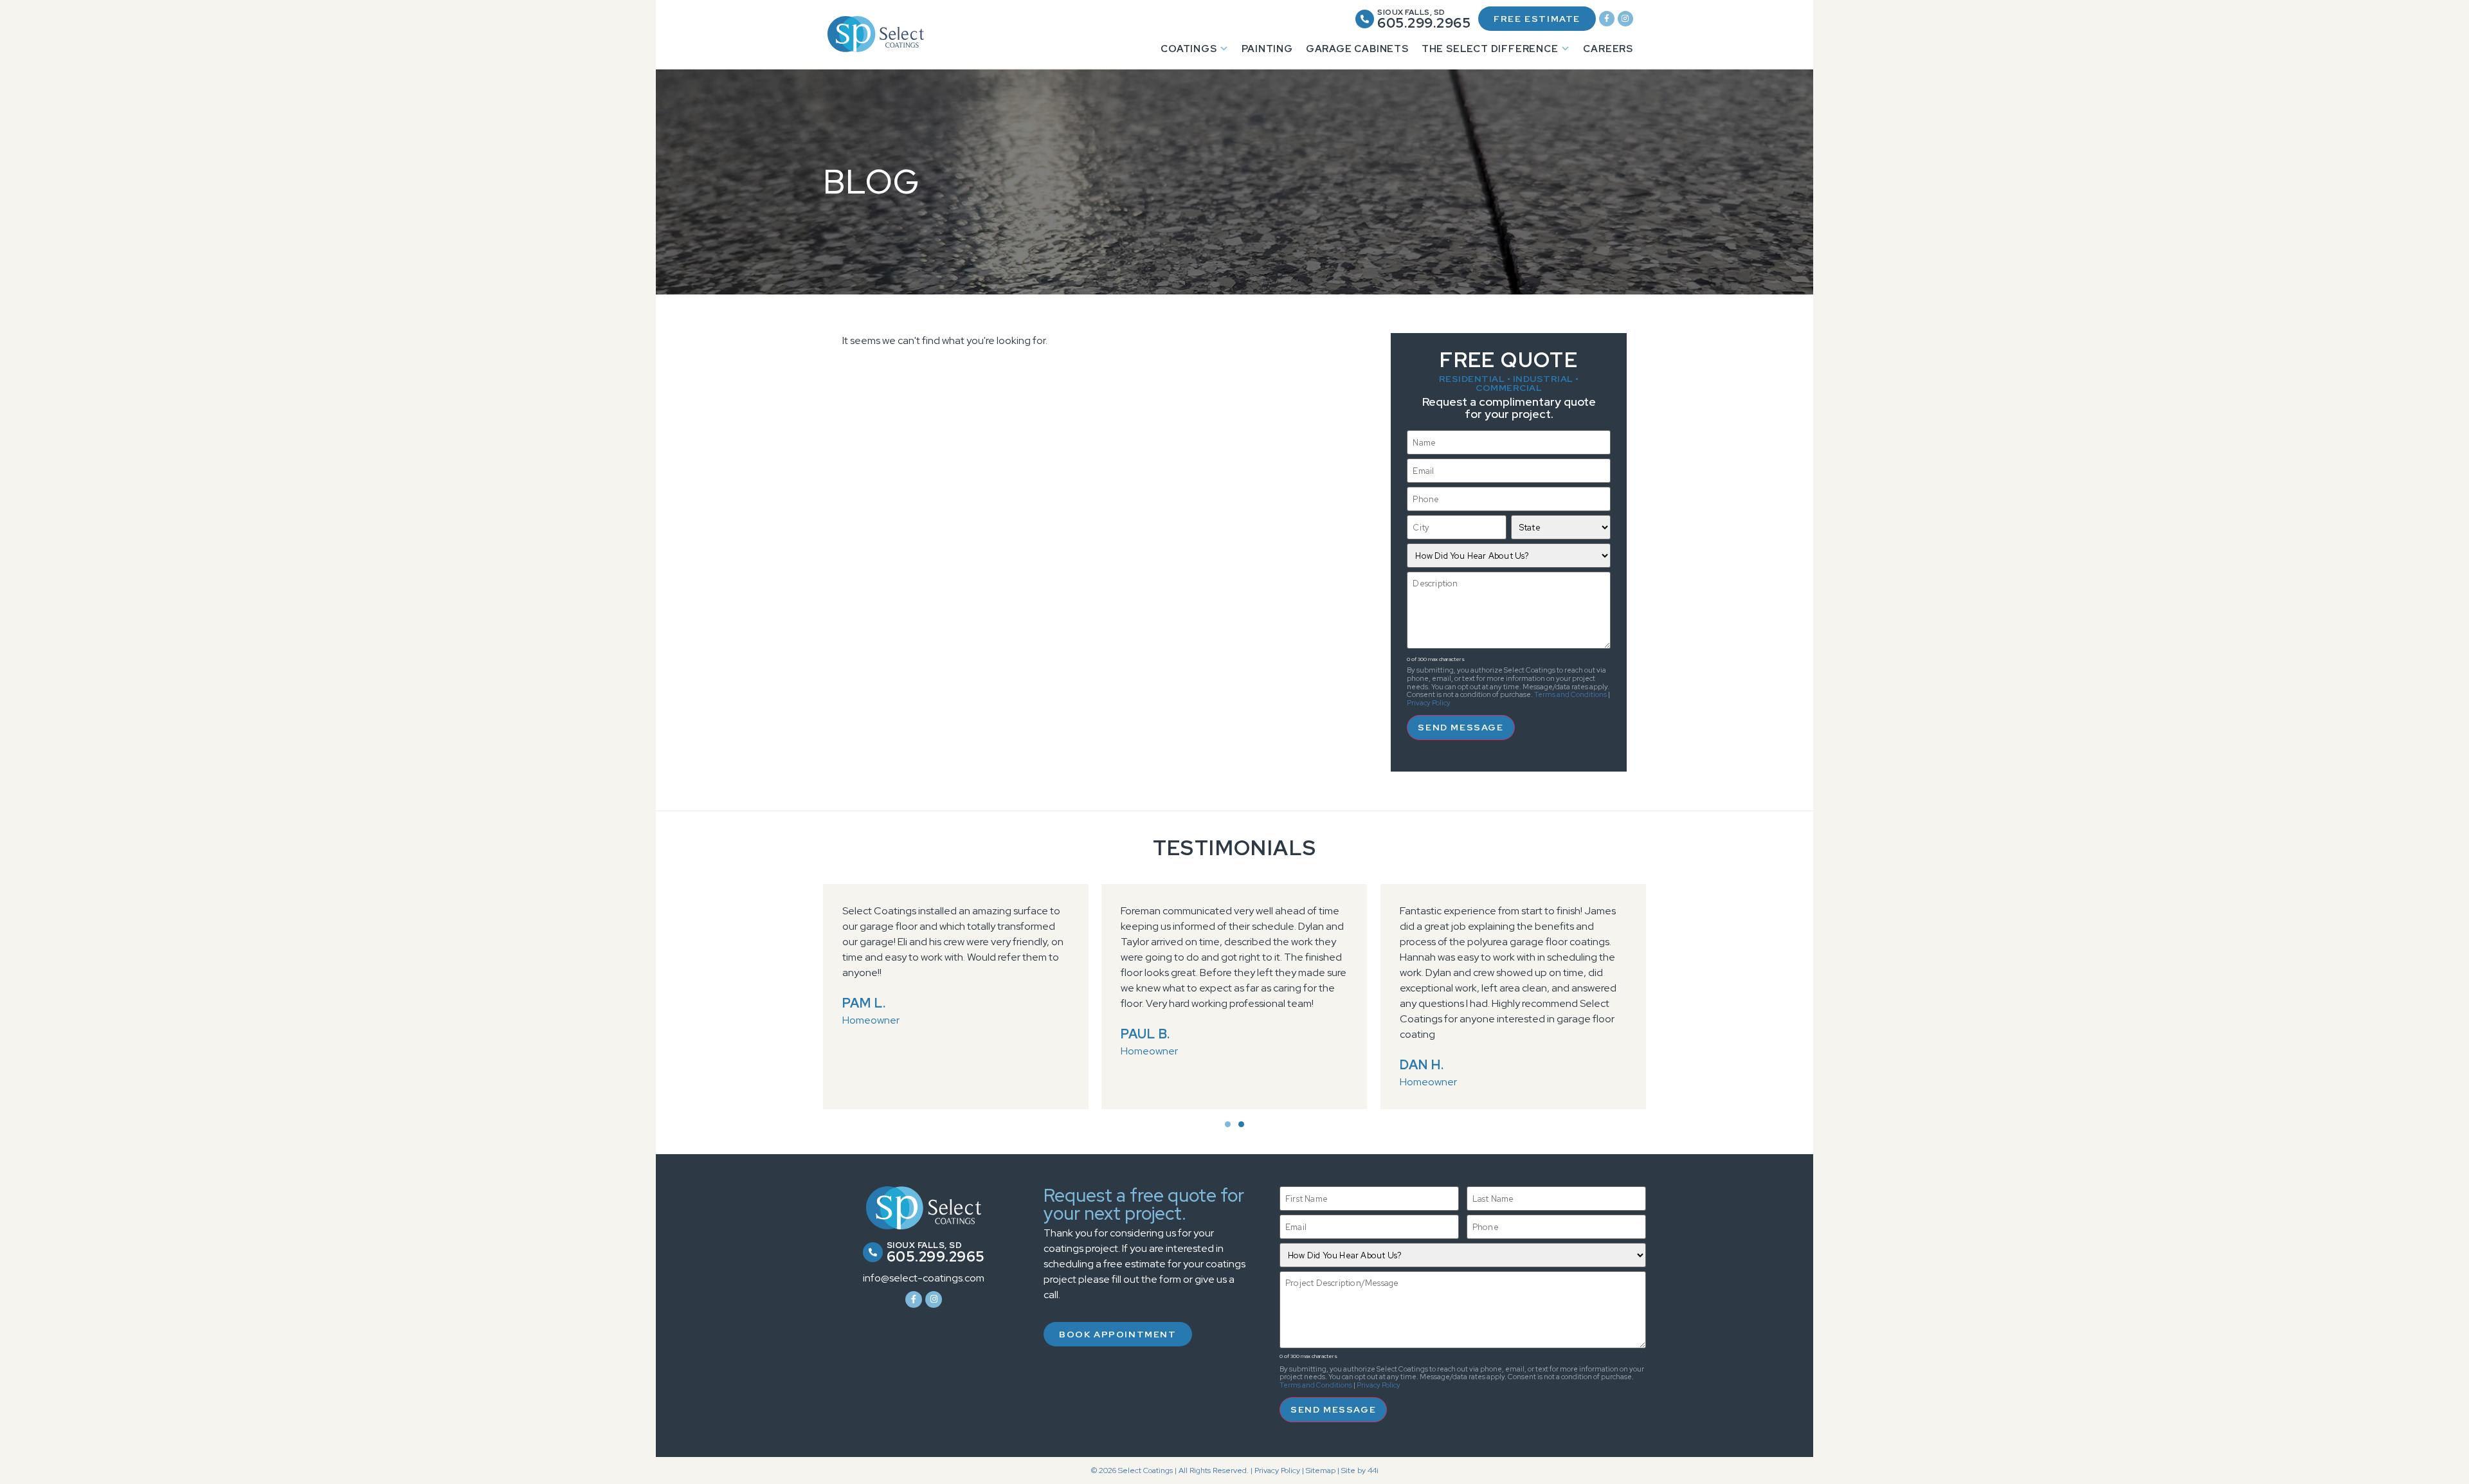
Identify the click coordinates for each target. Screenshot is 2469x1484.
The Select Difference (1490, 49)
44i (1373, 1470)
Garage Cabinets (1357, 49)
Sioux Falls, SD (1411, 12)
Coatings (1189, 49)
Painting (1267, 49)
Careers (1608, 49)
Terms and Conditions (1570, 694)
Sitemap (1321, 1470)
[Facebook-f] (1607, 19)
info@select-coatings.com (924, 1278)
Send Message (1461, 727)
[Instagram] (1625, 19)
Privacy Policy (1429, 703)
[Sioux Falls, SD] (1365, 19)
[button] (1228, 1124)
